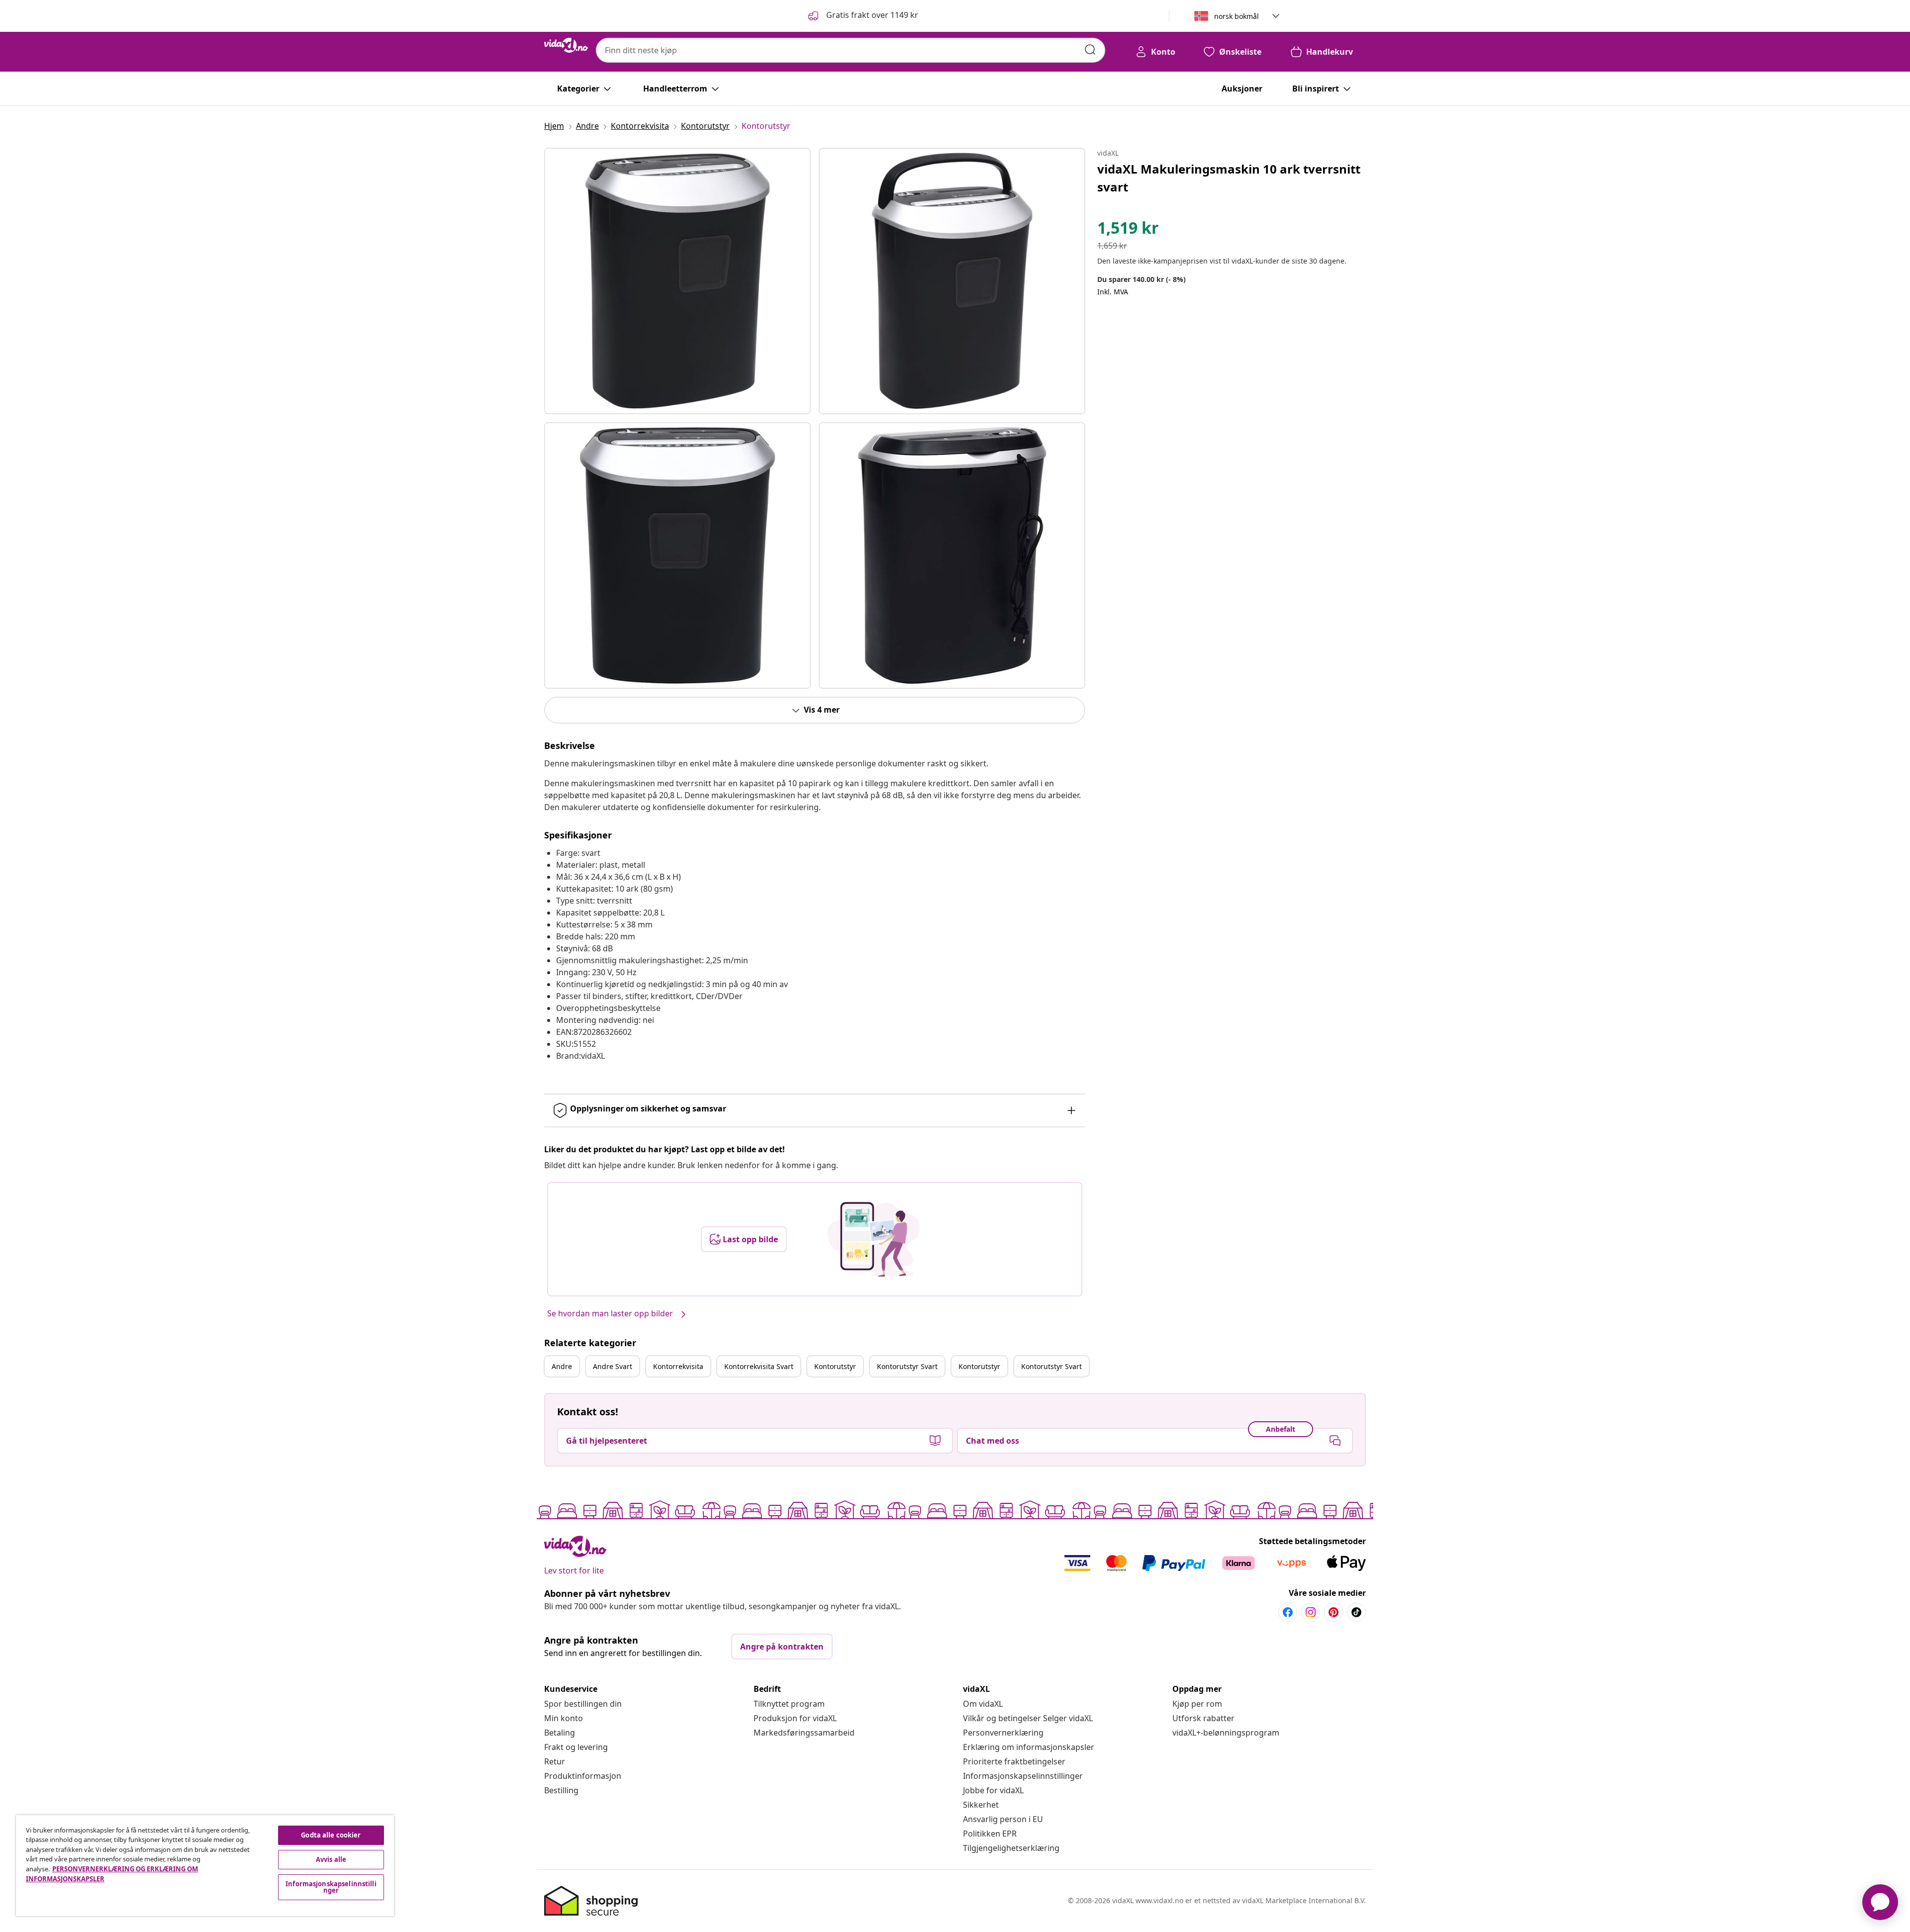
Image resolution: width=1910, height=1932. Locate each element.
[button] (862, 16)
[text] (1128, 230)
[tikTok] (1356, 1612)
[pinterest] (1334, 1612)
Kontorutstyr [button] (835, 1366)
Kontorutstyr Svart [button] (907, 1366)
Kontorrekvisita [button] (678, 1366)
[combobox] (851, 50)
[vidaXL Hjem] (566, 45)
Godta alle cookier (331, 1835)
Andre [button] (562, 1366)
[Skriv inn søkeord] (1090, 50)
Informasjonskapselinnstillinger (1023, 1776)
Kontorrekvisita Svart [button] (759, 1366)
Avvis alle (331, 1859)
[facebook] (1288, 1612)
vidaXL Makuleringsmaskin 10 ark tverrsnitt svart (1229, 178)
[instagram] (1311, 1612)
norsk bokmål (1237, 16)
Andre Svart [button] (613, 1366)
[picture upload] (874, 1239)
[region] (205, 1866)
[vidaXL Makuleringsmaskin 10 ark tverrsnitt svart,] (677, 281)
